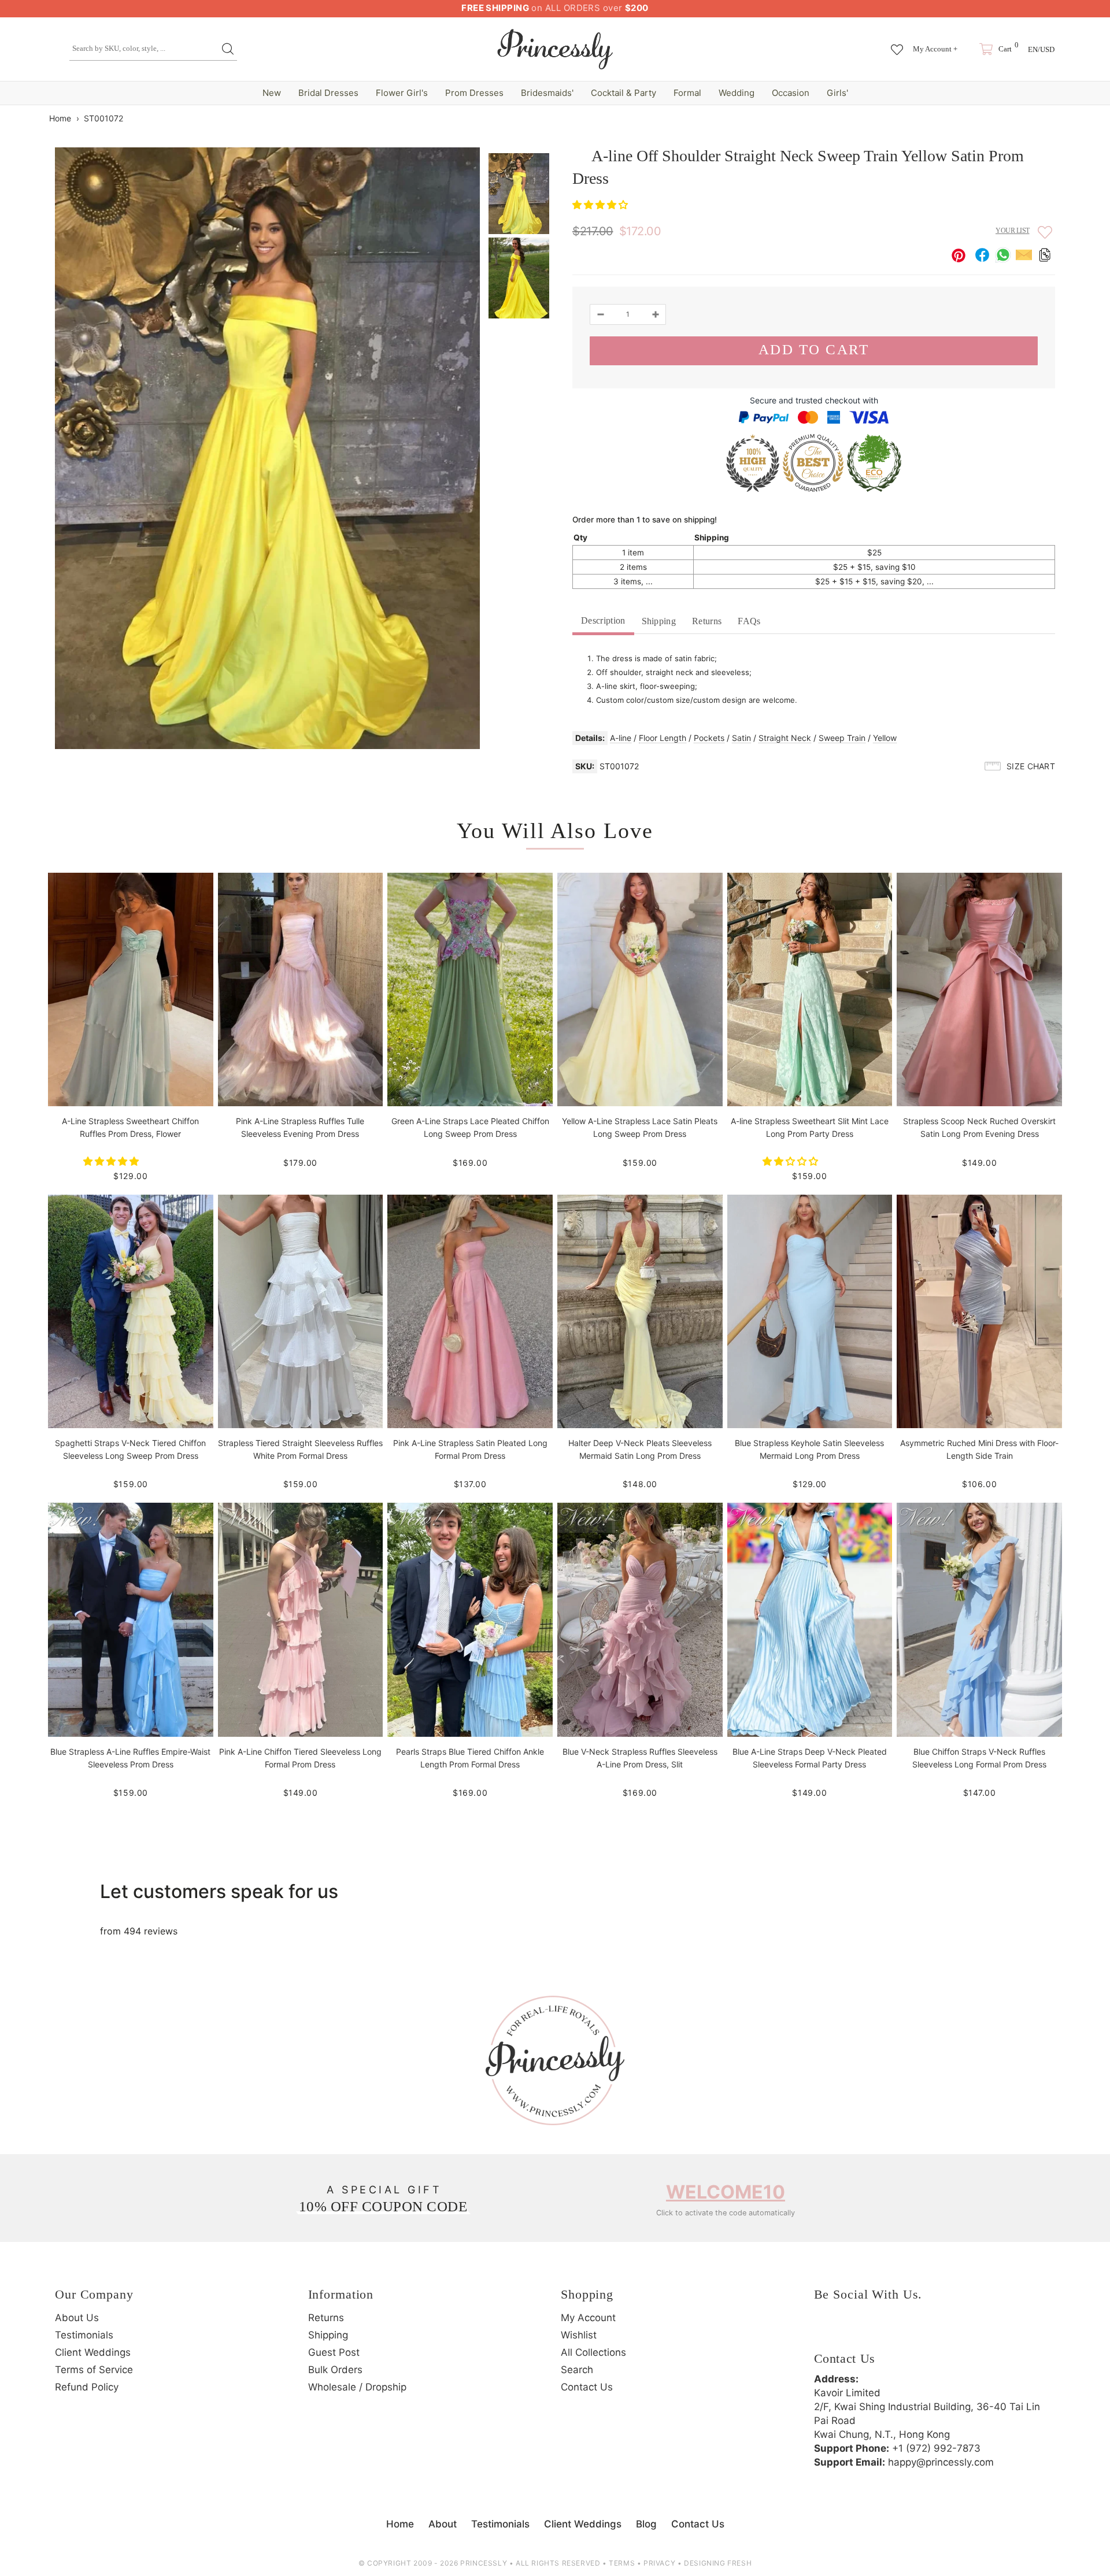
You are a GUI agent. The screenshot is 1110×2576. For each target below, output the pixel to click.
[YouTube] (921, 2332)
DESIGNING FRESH (718, 2563)
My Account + (935, 49)
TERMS (622, 2563)
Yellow (885, 738)
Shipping (659, 621)
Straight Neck (785, 738)
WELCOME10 (726, 2192)
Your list (1013, 231)
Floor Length (663, 738)
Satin (741, 738)
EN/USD (1041, 49)
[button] (602, 205)
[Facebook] (826, 2332)
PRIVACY (659, 2563)
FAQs (749, 621)
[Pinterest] (889, 2332)
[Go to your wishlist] (897, 44)
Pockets (709, 738)
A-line (621, 738)
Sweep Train (842, 738)
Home (60, 118)
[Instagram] (857, 2332)
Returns (707, 621)
